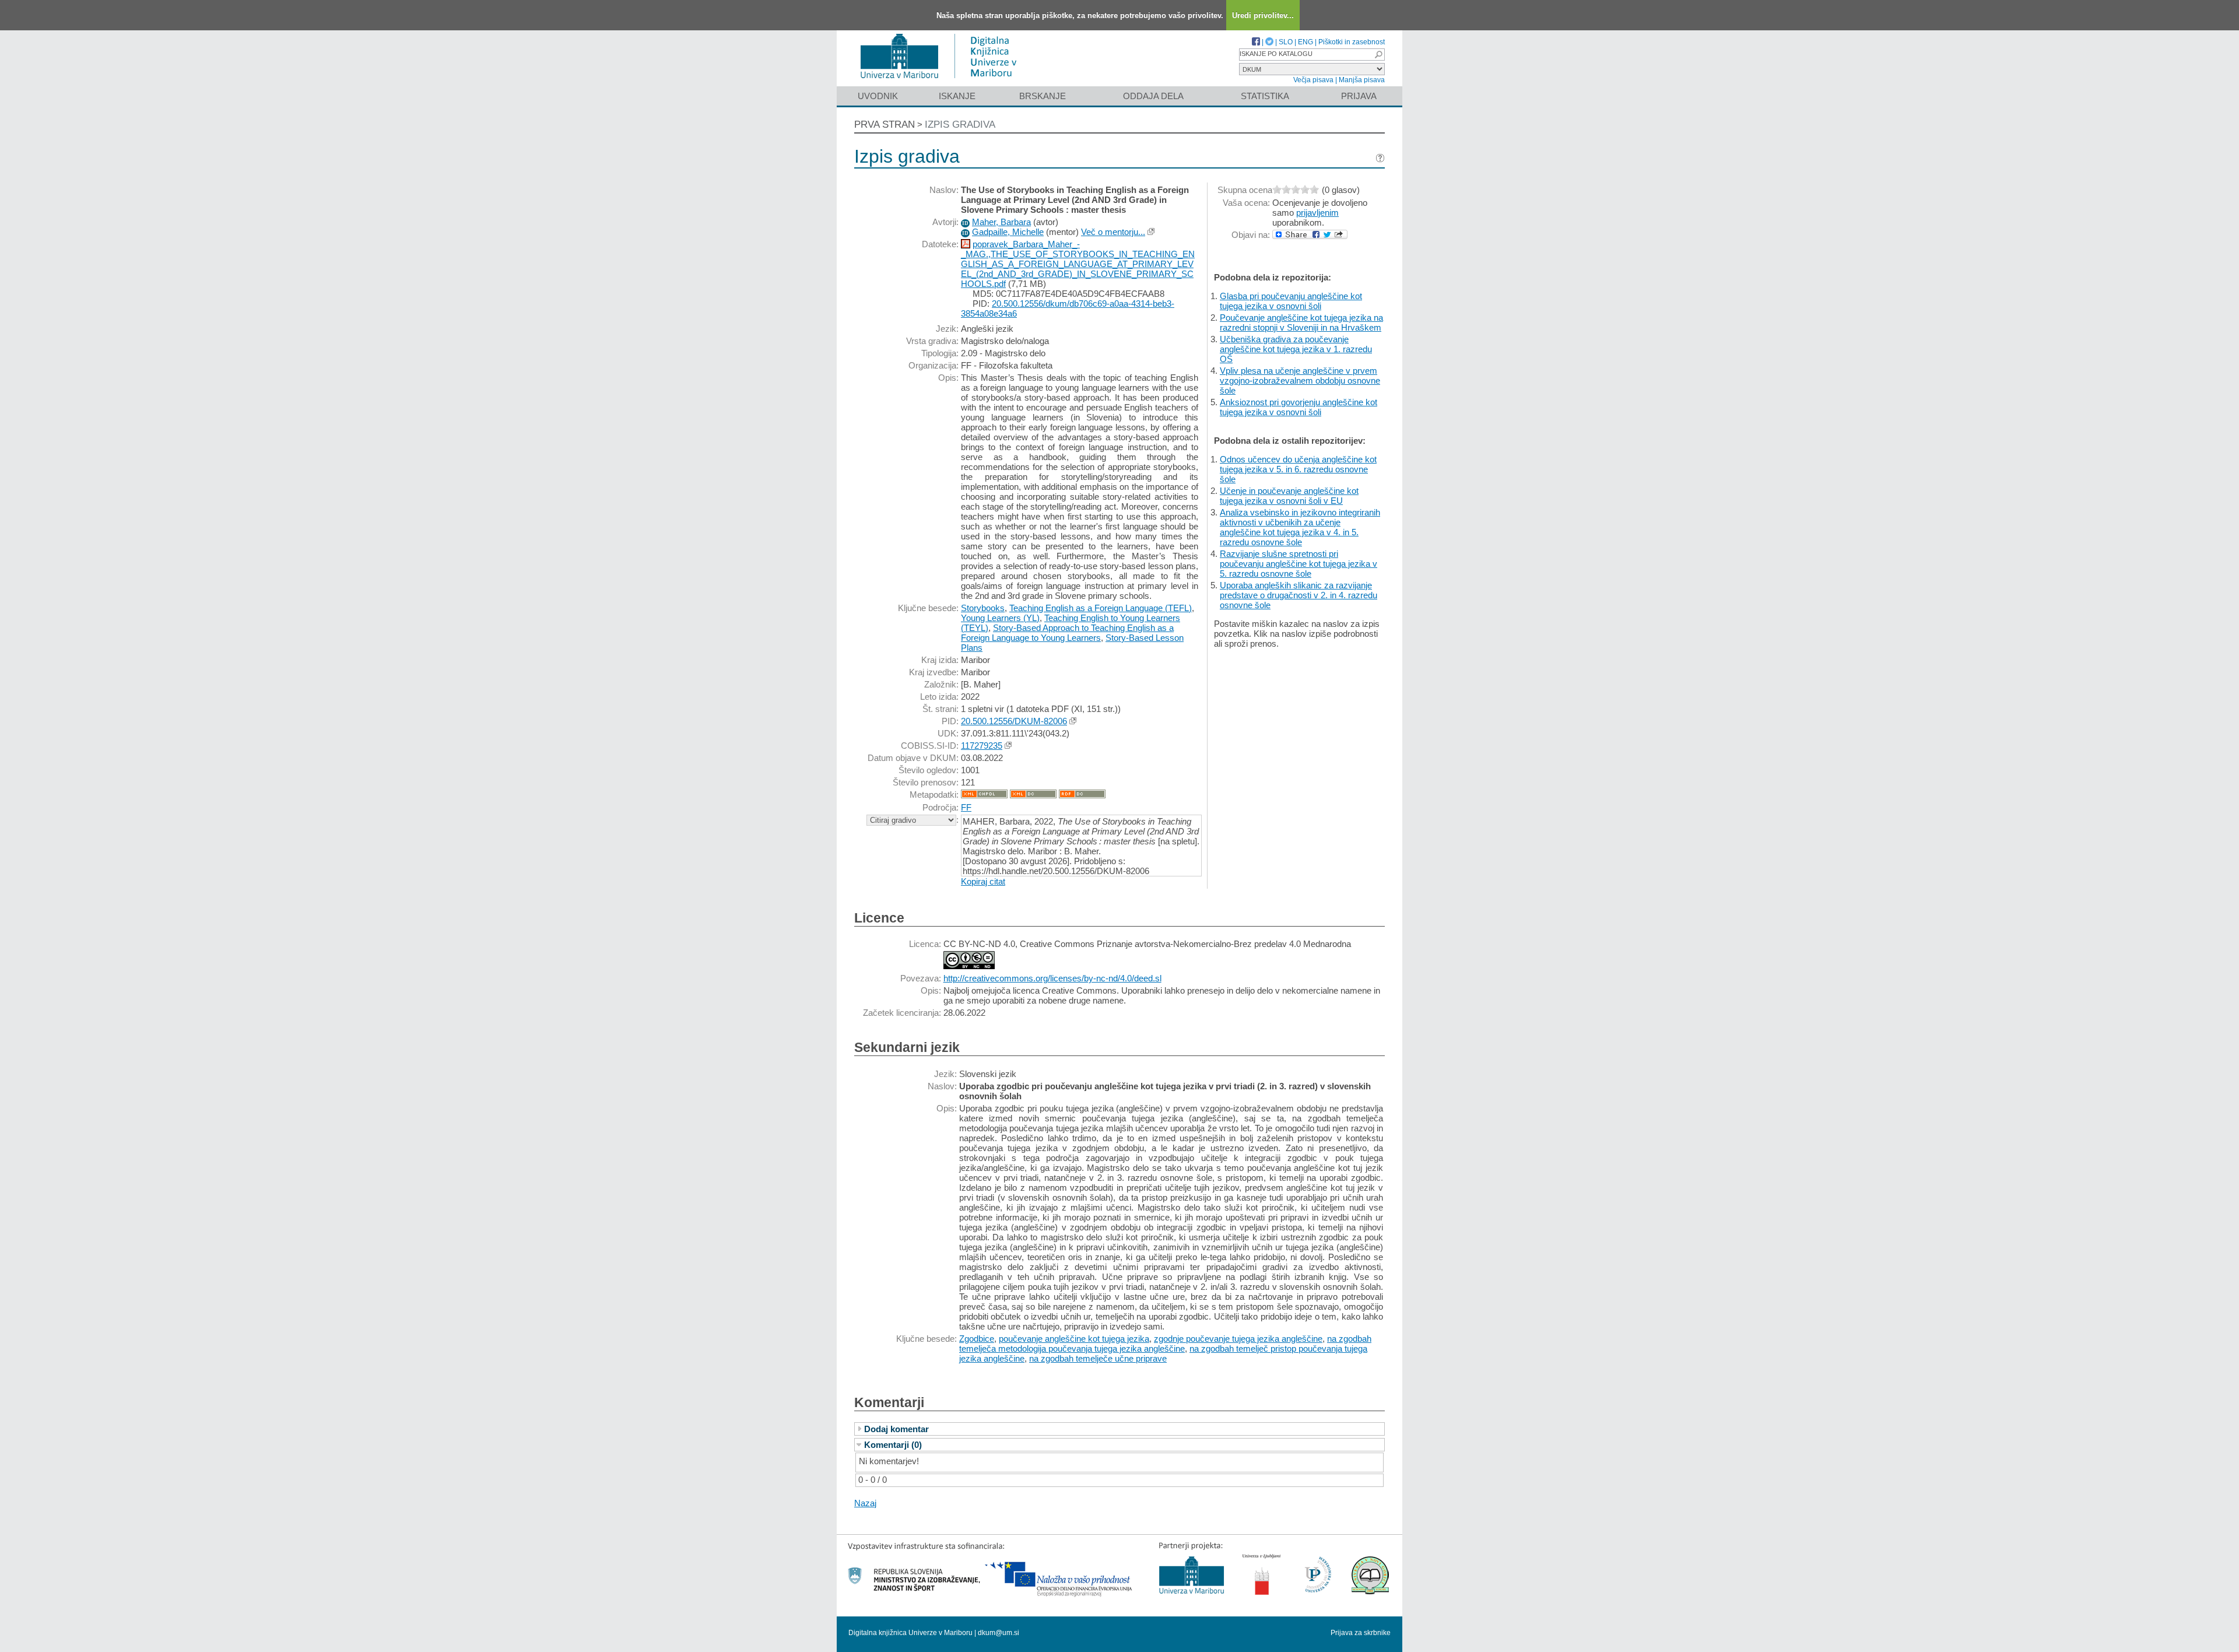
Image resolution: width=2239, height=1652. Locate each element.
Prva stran (885, 124)
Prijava (1359, 96)
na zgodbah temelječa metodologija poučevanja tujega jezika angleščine (1165, 1344)
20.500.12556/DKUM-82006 (1014, 721)
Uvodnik (878, 96)
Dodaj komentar (896, 1429)
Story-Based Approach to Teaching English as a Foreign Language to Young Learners (1067, 633)
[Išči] (1378, 55)
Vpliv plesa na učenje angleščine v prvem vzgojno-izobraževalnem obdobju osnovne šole (1300, 380)
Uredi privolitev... (1263, 15)
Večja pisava (1313, 80)
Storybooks (983, 608)
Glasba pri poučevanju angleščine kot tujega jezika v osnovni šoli (1291, 301)
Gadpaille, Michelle (1008, 232)
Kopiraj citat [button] (983, 881)
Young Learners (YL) (1000, 618)
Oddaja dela (1153, 96)
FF (966, 807)
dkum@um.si (999, 1633)
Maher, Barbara (1001, 222)
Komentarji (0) (893, 1445)
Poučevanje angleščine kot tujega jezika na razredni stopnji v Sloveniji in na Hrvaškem (1301, 322)
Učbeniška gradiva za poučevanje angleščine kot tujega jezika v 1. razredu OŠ (1296, 349)
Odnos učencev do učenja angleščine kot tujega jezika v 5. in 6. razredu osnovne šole (1298, 469)
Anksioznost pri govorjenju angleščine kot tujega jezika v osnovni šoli (1299, 407)
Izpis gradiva (960, 124)
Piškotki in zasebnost (1352, 42)
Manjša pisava (1362, 80)
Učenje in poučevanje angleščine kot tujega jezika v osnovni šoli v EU (1289, 496)
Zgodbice (977, 1339)
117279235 (982, 746)
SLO (1286, 42)
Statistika (1265, 96)
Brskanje (1043, 96)
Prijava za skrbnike (1361, 1633)
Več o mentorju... (1113, 232)
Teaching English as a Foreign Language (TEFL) (1101, 608)
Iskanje (957, 96)
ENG (1306, 42)
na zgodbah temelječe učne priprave (1098, 1358)
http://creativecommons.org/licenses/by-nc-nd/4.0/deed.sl (1052, 978)
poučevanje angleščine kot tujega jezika (1074, 1339)
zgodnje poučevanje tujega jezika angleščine (1238, 1339)
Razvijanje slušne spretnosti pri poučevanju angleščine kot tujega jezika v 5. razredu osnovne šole (1299, 564)
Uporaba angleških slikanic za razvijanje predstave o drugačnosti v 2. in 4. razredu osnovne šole (1299, 595)
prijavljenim (1317, 213)
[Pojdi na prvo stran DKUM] (943, 81)
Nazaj (865, 1503)
